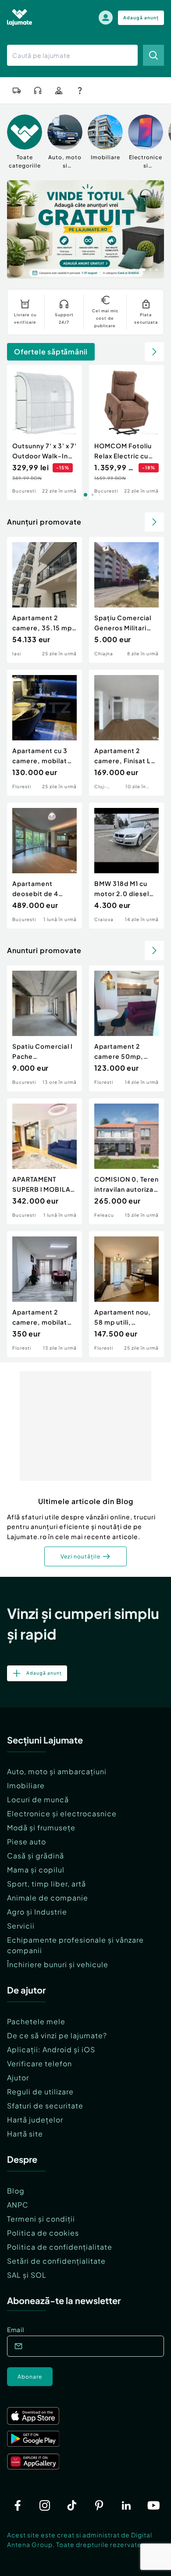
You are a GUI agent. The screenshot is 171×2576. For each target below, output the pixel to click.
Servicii (21, 1926)
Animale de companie (48, 1898)
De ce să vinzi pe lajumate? (57, 2035)
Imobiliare (26, 1785)
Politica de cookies (43, 2233)
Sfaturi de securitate (45, 2106)
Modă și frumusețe (41, 1827)
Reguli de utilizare (40, 2092)
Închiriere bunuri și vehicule (58, 1964)
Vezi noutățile (80, 1556)
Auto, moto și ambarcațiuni (57, 1771)
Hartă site (25, 2134)
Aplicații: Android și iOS (51, 2049)
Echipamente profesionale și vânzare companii (75, 1945)
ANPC (18, 2205)
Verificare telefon (39, 2063)
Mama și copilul (36, 1870)
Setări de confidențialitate (56, 2261)
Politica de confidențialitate (60, 2247)
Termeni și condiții (41, 2219)
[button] (122, 269)
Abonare (30, 2377)
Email (16, 2329)
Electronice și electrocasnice (62, 1813)
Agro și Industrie (37, 1912)
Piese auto (27, 1842)
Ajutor (18, 2078)
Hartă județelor (35, 2120)
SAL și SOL (27, 2275)
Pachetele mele (36, 2021)
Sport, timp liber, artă (46, 1884)
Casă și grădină (36, 1856)
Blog (16, 2191)
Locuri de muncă (38, 1799)
